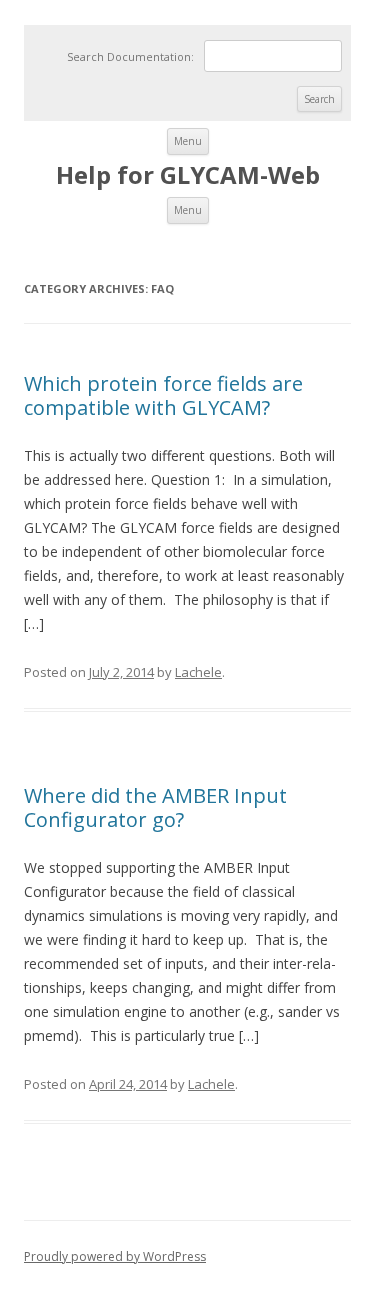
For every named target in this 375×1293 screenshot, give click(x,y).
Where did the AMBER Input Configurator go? (155, 807)
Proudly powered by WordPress (115, 1256)
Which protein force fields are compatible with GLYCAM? (163, 395)
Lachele (198, 672)
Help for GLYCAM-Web (188, 175)
